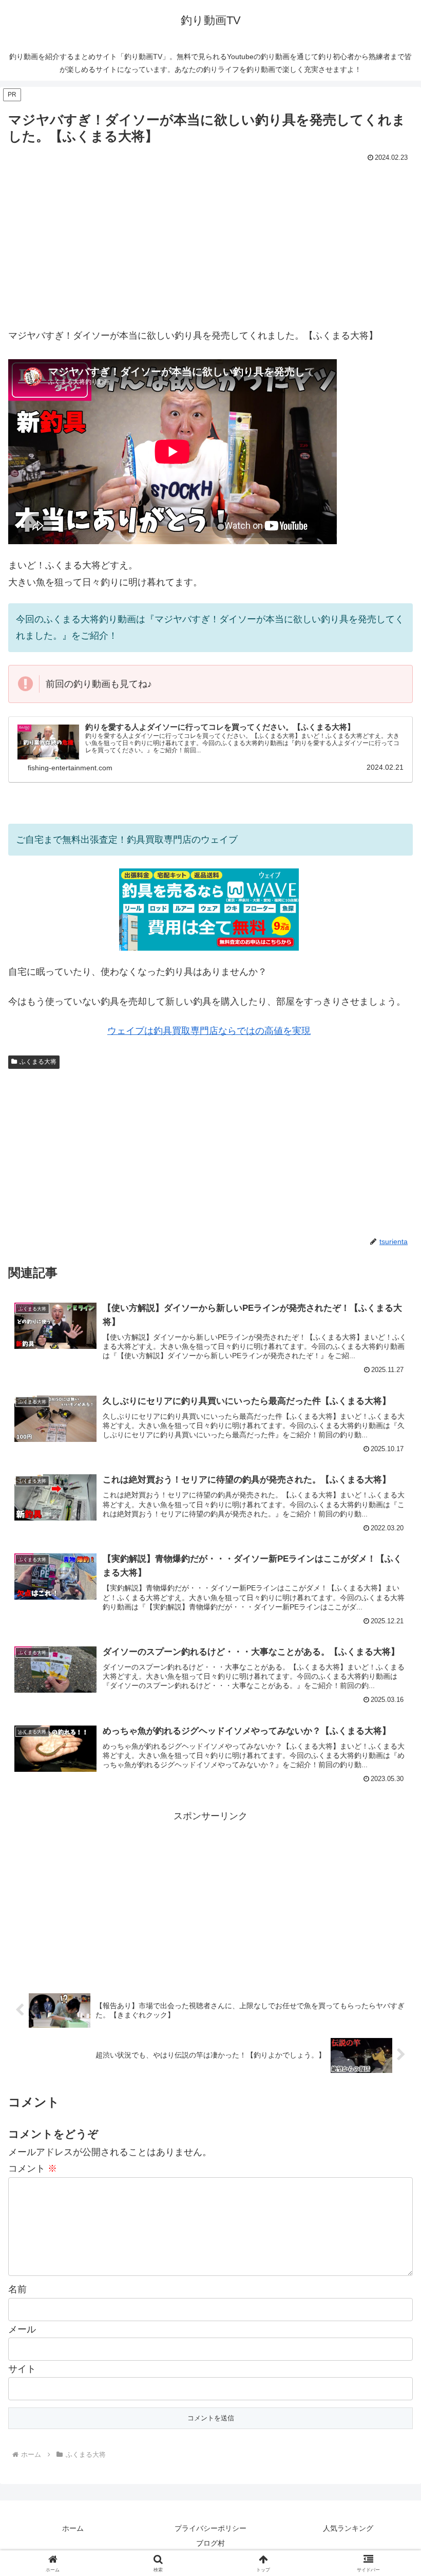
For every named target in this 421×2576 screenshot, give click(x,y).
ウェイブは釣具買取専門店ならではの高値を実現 (209, 1031)
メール (22, 2329)
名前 (17, 2289)
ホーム (73, 2528)
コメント (33, 2169)
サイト (22, 2369)
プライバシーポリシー (210, 2528)
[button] (389, 1790)
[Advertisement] (210, 242)
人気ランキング (348, 2528)
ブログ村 (210, 2543)
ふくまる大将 (38, 1062)
